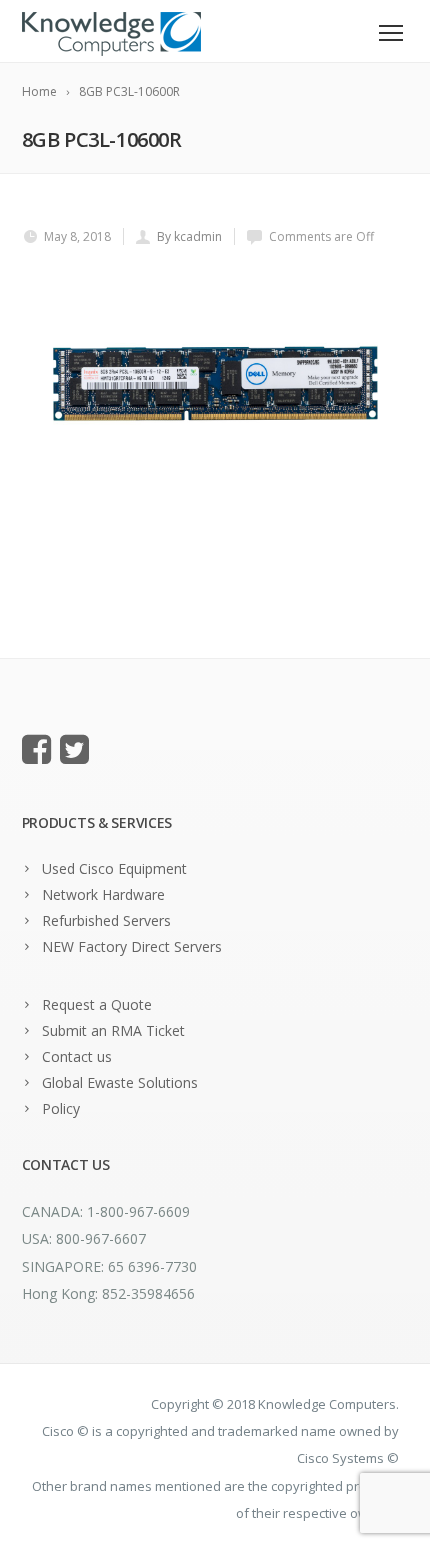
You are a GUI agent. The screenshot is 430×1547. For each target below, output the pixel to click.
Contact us (77, 1056)
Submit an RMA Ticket (113, 1030)
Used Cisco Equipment (114, 868)
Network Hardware (103, 894)
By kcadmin (189, 236)
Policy (61, 1108)
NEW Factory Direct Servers (132, 946)
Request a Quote (97, 1004)
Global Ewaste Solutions (120, 1082)
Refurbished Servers (106, 920)
